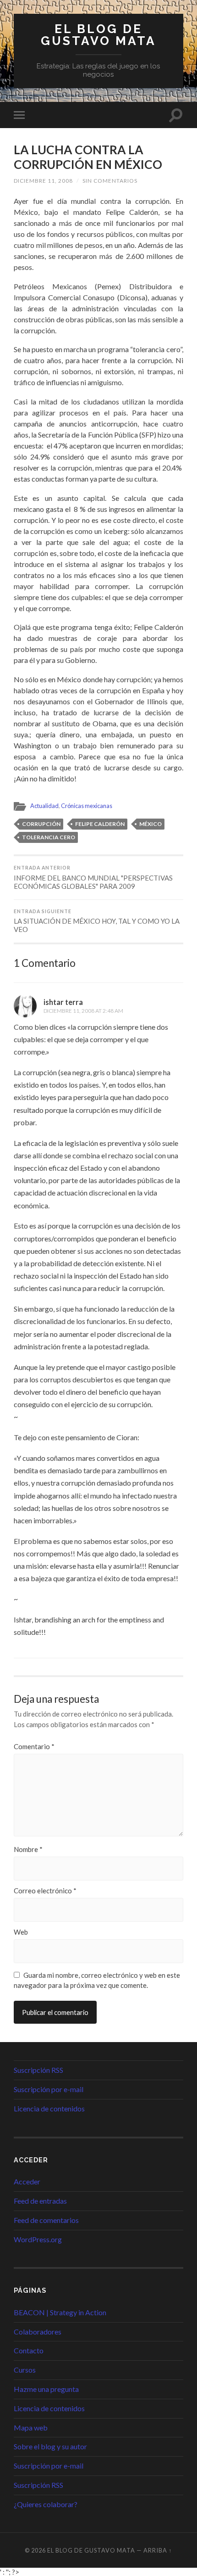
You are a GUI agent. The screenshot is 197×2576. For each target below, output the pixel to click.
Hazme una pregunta (46, 2389)
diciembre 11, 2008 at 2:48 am (83, 1011)
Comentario (34, 1747)
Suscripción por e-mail (49, 2089)
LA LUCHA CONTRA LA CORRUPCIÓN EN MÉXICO (88, 157)
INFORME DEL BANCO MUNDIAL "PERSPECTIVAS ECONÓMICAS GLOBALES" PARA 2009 (93, 878)
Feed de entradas (40, 2201)
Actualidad (44, 806)
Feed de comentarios (46, 2220)
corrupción (41, 824)
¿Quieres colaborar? (46, 2504)
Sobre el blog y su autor (50, 2446)
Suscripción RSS (38, 2070)
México (150, 824)
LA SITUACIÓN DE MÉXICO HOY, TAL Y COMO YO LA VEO (97, 921)
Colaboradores (38, 2332)
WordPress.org (38, 2239)
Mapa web (31, 2427)
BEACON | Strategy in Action (60, 2312)
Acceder (27, 2181)
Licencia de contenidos (49, 2108)
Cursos (25, 2370)
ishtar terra (63, 1002)
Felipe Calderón (100, 824)
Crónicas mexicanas (87, 806)
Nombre (28, 1849)
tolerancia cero (49, 837)
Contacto (29, 2350)
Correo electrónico (45, 1891)
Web (21, 1932)
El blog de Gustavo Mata (98, 35)
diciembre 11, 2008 (43, 181)
